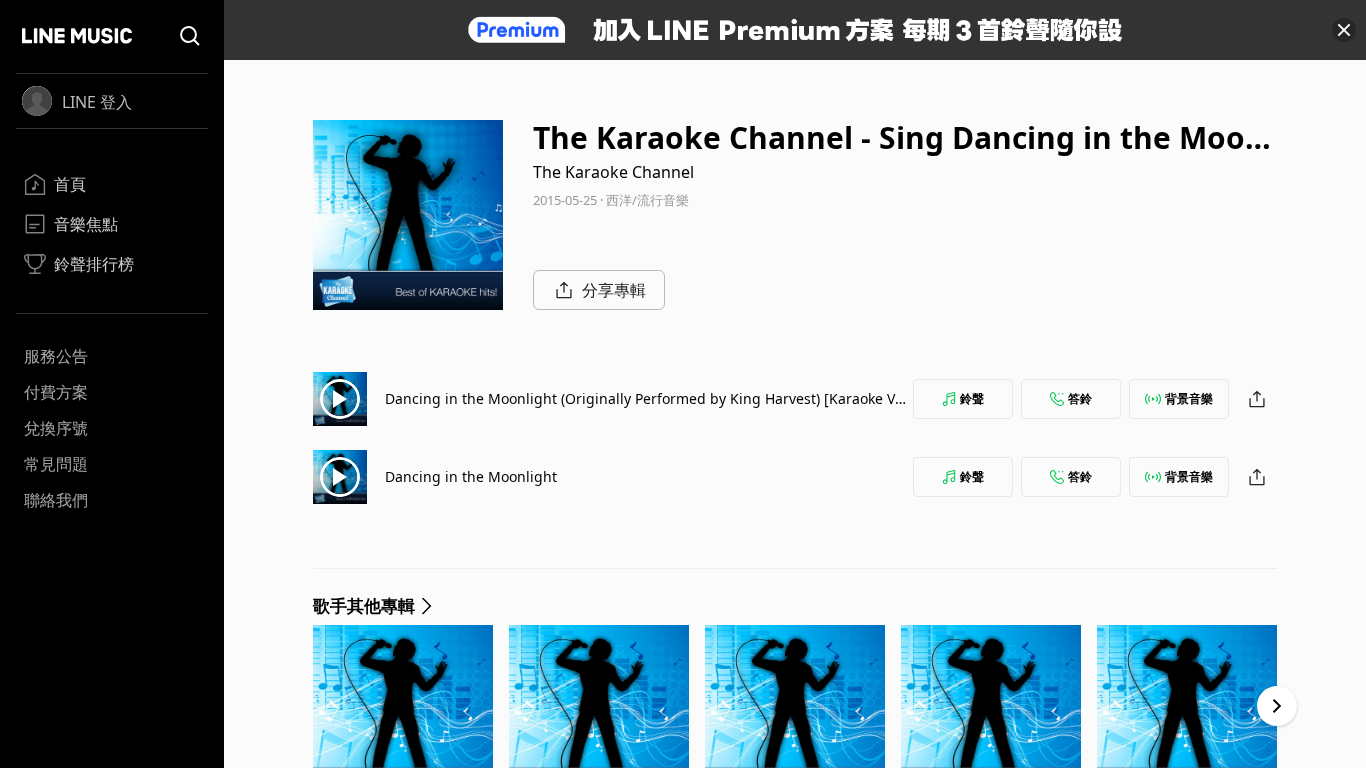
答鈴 (1080, 398)
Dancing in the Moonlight (471, 476)
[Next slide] (1277, 706)
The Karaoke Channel (613, 172)
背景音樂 (1189, 398)
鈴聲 (972, 398)
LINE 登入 (97, 102)
